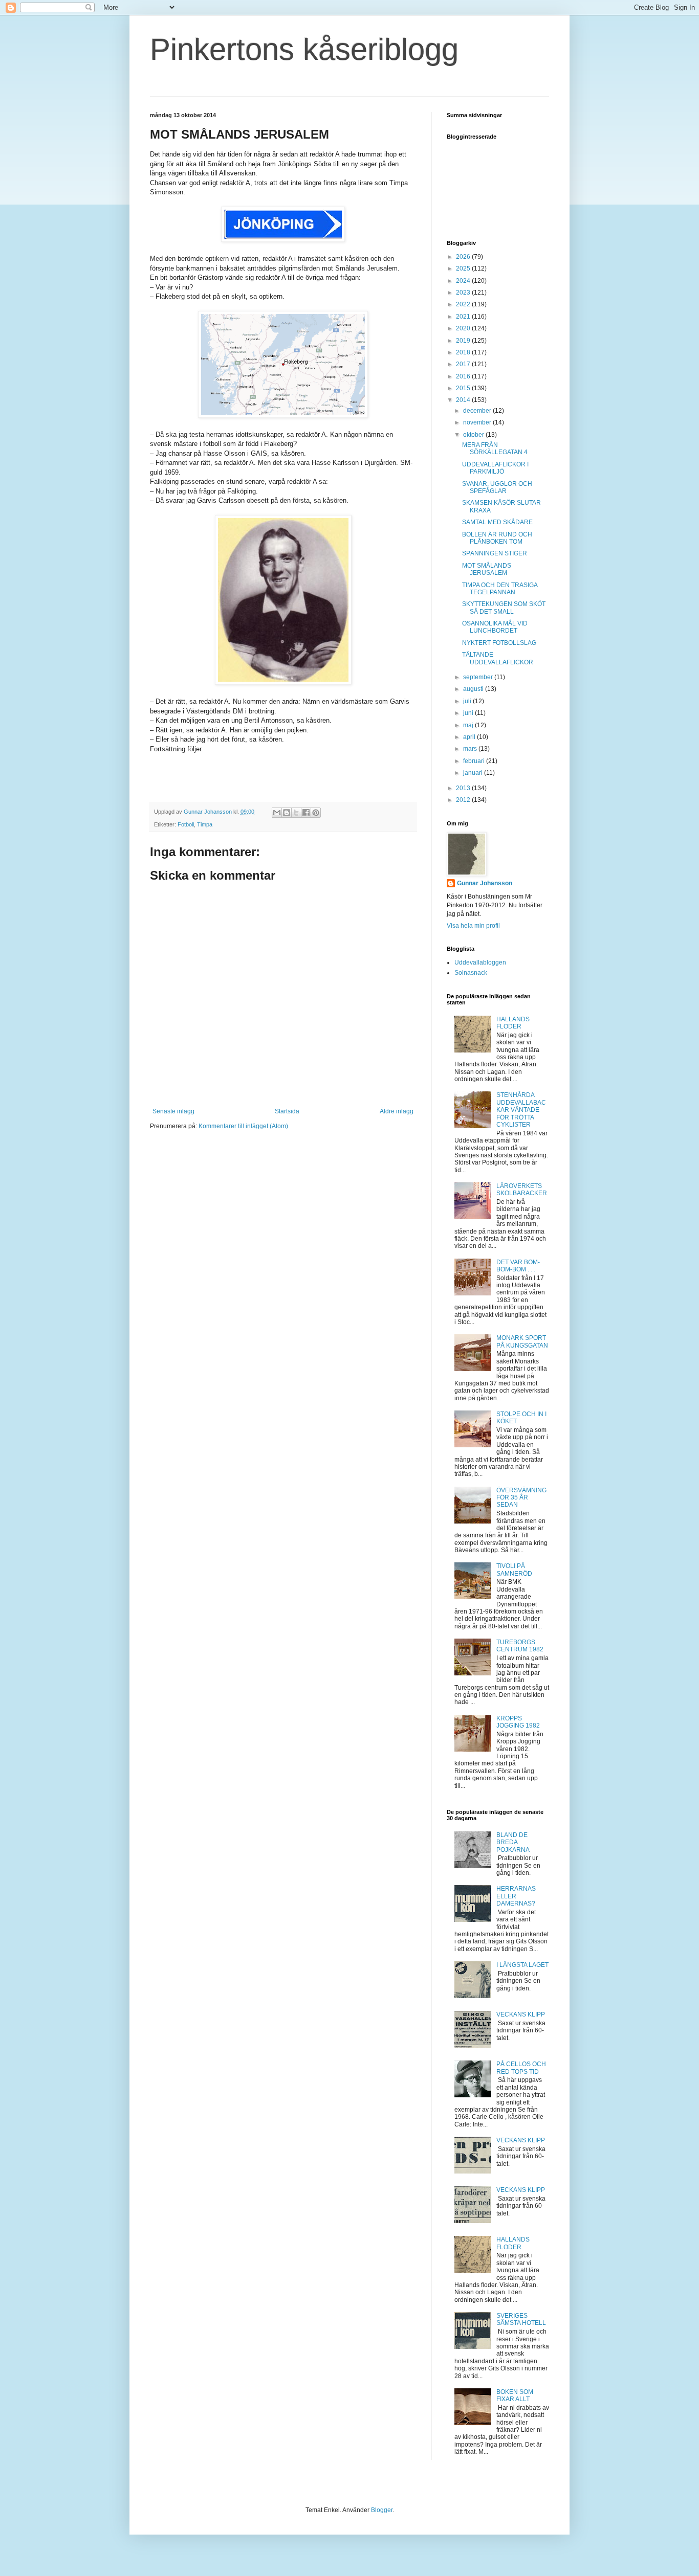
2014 (464, 400)
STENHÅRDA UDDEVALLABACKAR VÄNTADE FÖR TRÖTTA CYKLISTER (521, 1110)
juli (468, 701)
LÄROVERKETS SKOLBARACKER (522, 1190)
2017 (464, 364)
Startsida (287, 1111)
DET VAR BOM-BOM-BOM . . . (518, 1266)
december (478, 411)
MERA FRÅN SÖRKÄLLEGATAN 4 (495, 449)
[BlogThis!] (287, 813)
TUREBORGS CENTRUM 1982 (520, 1646)
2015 (464, 388)
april (470, 737)
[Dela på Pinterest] (316, 813)
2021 (464, 317)
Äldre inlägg (397, 1111)
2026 (464, 257)
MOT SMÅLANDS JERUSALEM (487, 569)
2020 (464, 328)
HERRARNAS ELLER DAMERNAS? (516, 1896)
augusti (474, 689)
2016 (464, 376)
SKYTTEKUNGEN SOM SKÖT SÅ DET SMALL (504, 608)
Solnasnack (471, 973)
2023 (464, 293)
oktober (474, 435)
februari (475, 761)
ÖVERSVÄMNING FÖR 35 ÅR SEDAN (521, 1498)
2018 (464, 352)
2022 (464, 304)
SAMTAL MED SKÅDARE (497, 522)
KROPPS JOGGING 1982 (518, 1722)
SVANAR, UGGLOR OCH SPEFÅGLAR (497, 487)
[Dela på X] (296, 813)
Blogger (382, 2510)
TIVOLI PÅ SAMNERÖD (514, 1570)
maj (469, 725)
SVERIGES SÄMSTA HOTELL (521, 2319)
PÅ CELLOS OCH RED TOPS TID (521, 2068)
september (479, 677)
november (478, 422)
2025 (464, 268)
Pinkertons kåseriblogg (304, 49)
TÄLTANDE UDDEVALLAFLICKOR (498, 658)
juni (469, 713)
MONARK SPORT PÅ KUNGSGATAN (522, 1341)
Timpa (205, 824)
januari (474, 773)
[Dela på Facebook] (306, 813)
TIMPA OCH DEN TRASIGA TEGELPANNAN (500, 589)
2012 (464, 800)
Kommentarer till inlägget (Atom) (243, 1126)
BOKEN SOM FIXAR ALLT (515, 2395)
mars (471, 749)
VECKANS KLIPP (521, 2014)
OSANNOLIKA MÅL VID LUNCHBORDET (495, 627)
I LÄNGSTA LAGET (522, 1965)
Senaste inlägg (173, 1111)
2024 (464, 281)
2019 (464, 341)
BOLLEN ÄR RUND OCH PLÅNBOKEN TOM (497, 538)
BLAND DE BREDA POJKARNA (513, 1842)
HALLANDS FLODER (513, 1023)
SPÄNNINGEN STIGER (495, 553)
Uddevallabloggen (480, 962)
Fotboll (186, 824)
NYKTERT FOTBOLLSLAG (499, 643)
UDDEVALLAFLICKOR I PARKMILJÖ (495, 468)
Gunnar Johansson (485, 883)
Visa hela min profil (473, 926)
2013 (464, 788)
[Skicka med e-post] (277, 813)
